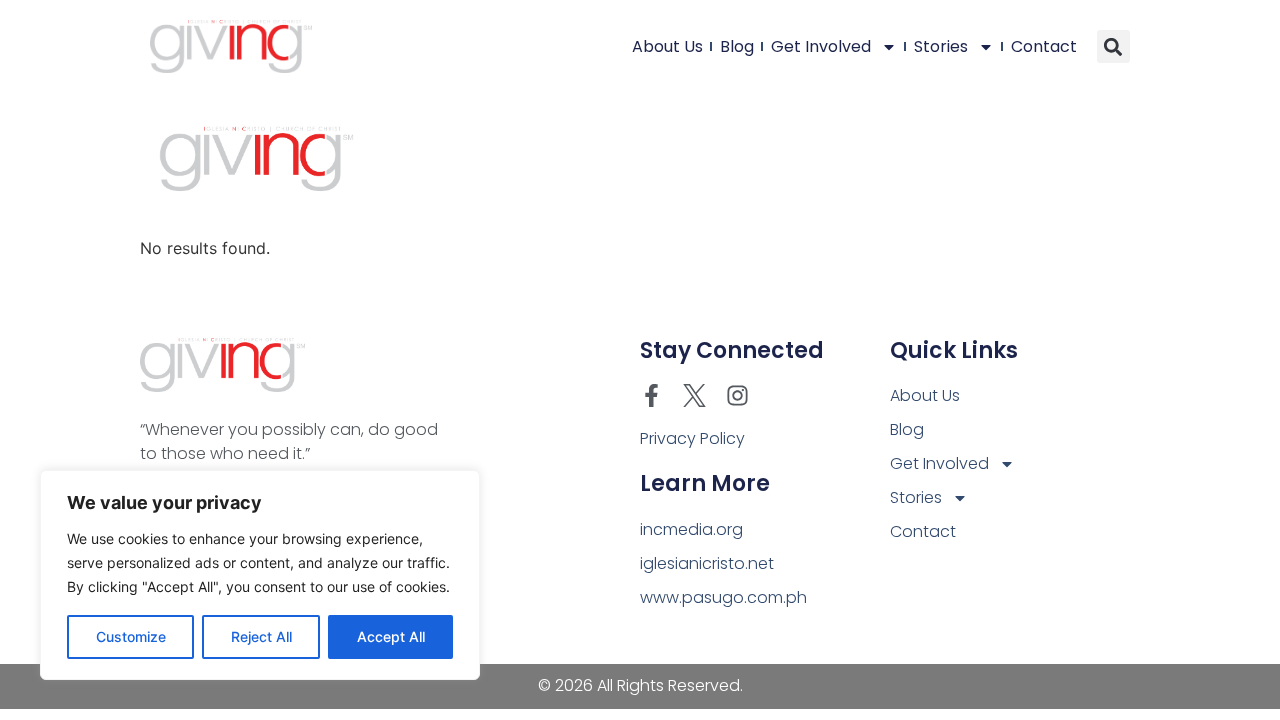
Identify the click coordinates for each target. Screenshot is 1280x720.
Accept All (391, 636)
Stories (941, 46)
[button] (1113, 46)
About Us (667, 46)
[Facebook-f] (651, 395)
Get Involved (821, 46)
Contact (1044, 46)
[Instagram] (737, 395)
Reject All (261, 636)
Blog (737, 46)
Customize (131, 636)
